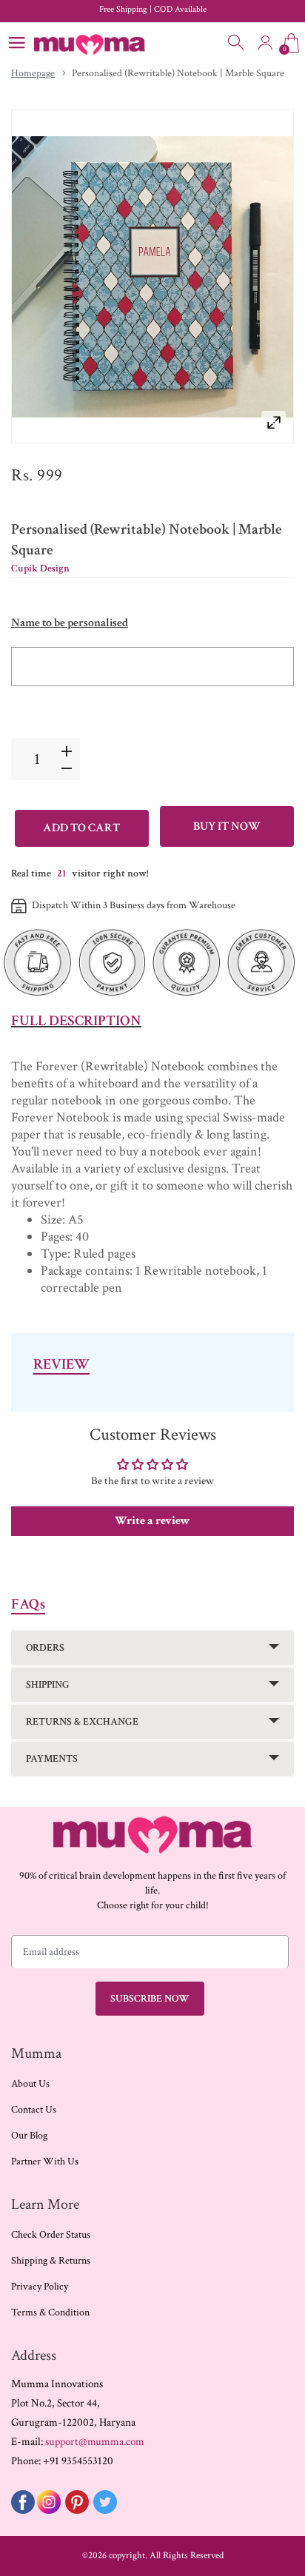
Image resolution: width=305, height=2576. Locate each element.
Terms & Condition (50, 2312)
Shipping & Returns (51, 2261)
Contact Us (34, 2110)
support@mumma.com (95, 2442)
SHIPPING (48, 1685)
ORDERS (45, 1648)
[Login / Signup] (265, 43)
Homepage (33, 73)
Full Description (76, 1021)
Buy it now (227, 826)
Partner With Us (45, 2161)
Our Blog (29, 2136)
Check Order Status (51, 2235)
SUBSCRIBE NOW (150, 1999)
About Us (30, 2084)
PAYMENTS (52, 1759)
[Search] (237, 43)
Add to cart (81, 828)
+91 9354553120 (78, 2461)
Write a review (152, 1521)
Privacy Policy (40, 2287)
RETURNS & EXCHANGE (82, 1722)
